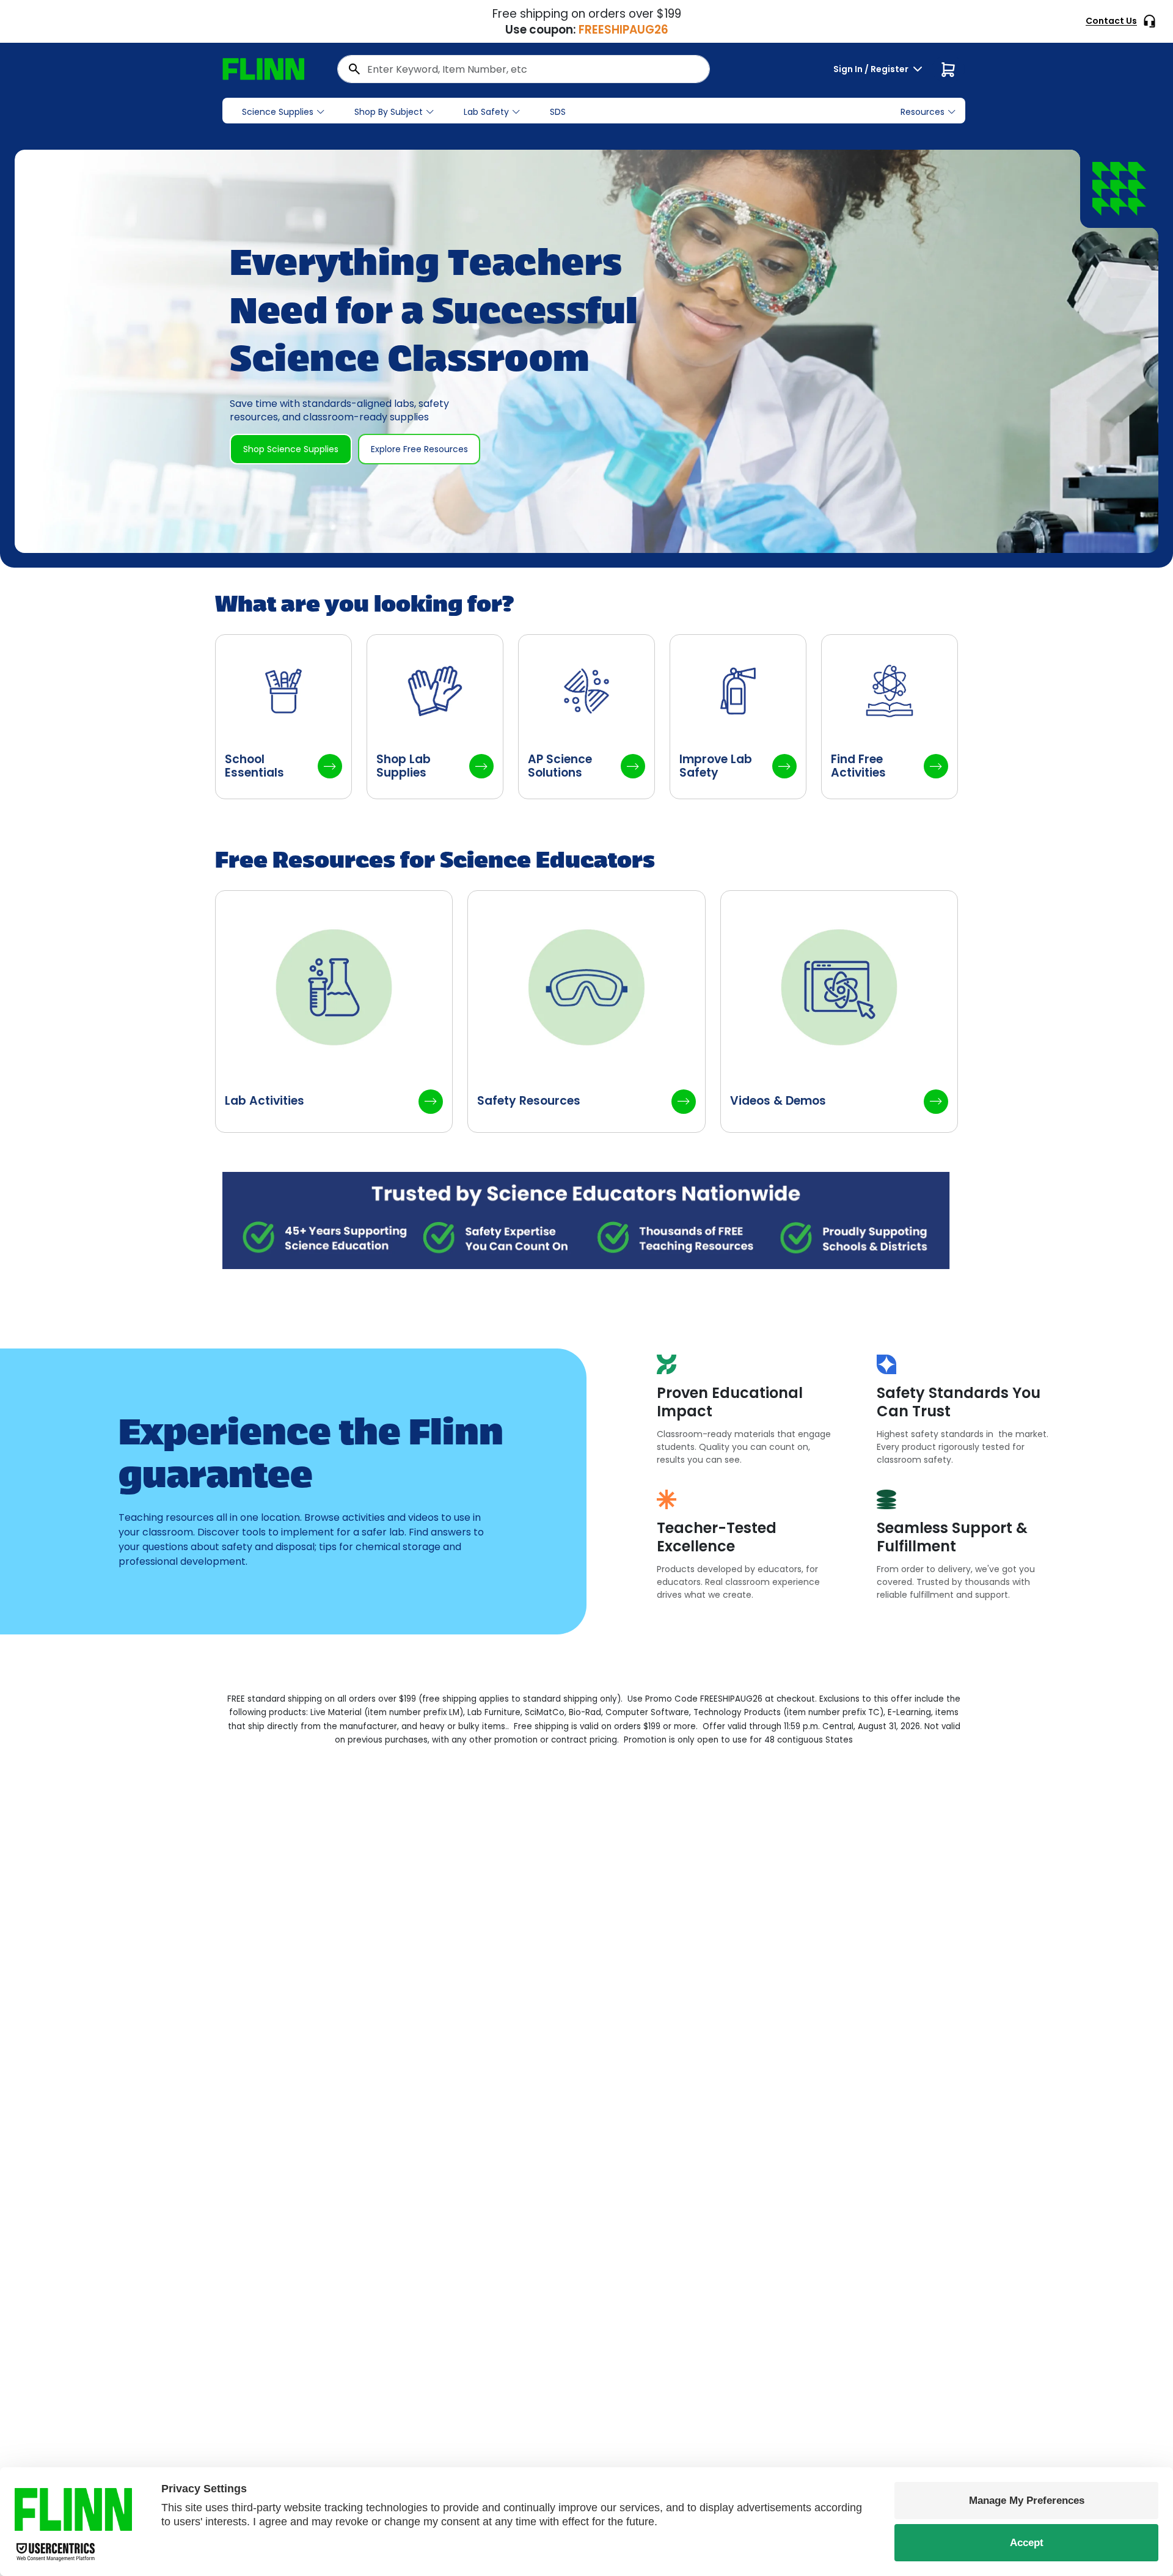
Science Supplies (278, 112)
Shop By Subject (389, 112)
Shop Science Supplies (291, 449)
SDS (558, 112)
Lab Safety (486, 112)
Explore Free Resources (419, 449)
